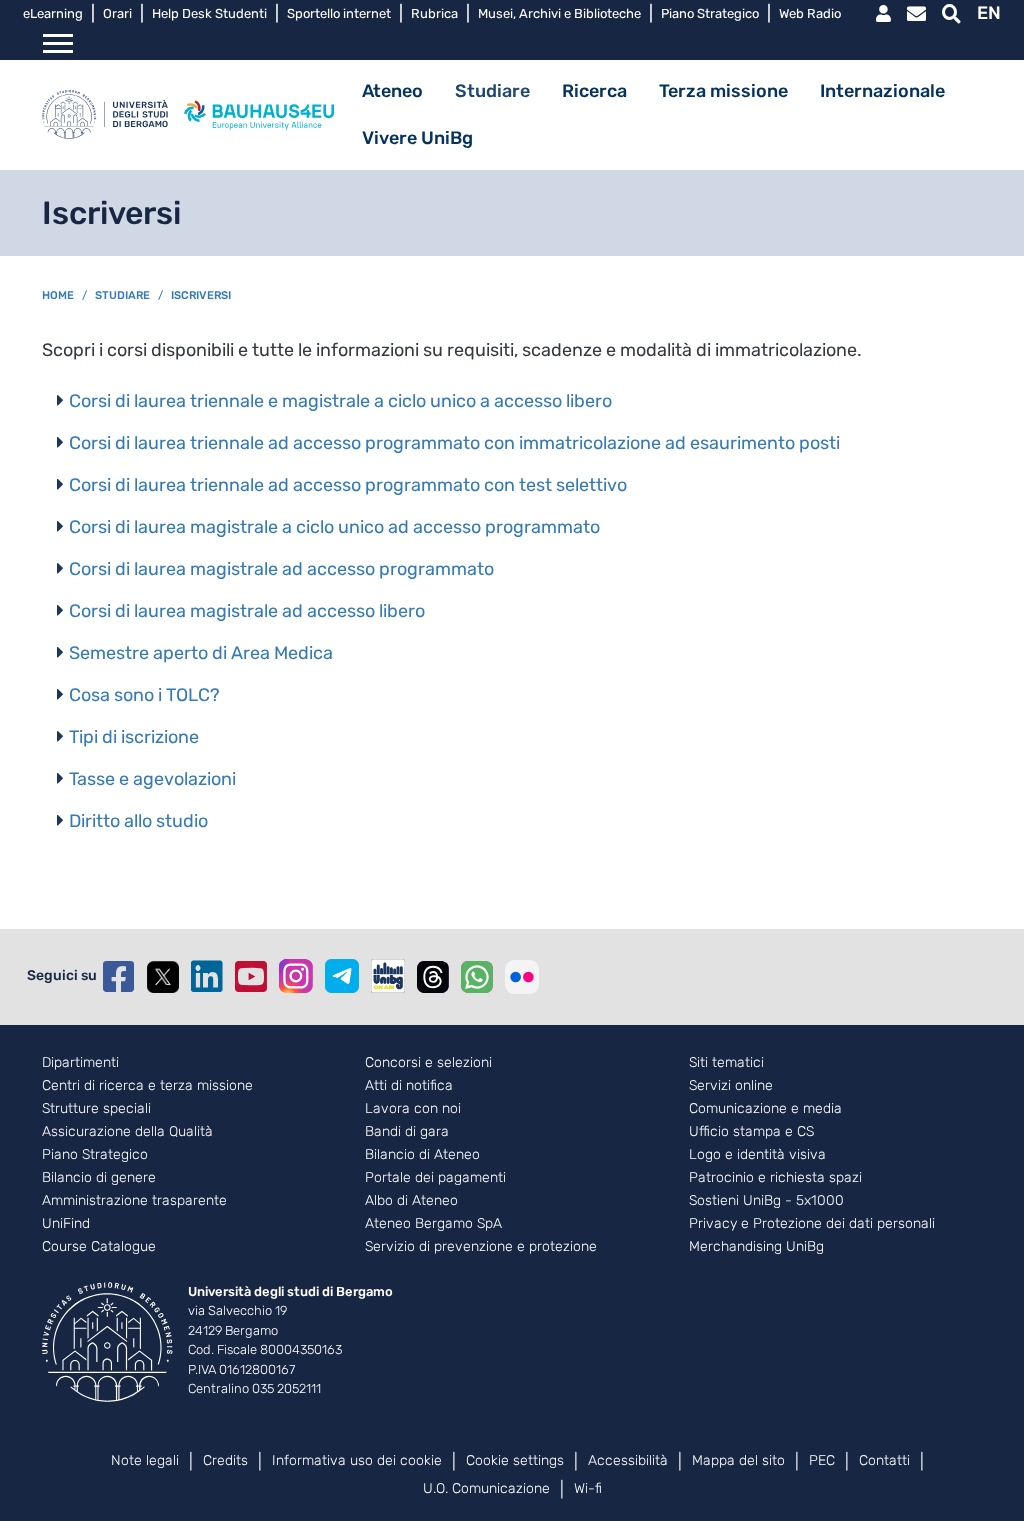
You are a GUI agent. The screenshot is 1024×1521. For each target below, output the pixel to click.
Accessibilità (628, 1460)
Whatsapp (477, 977)
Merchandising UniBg (756, 1247)
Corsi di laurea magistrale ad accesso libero (247, 611)
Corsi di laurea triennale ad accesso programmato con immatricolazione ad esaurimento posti (454, 443)
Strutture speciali (96, 1109)
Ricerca (594, 91)
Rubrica (434, 13)
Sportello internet (339, 13)
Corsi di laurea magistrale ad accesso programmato (281, 569)
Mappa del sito (738, 1460)
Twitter (163, 977)
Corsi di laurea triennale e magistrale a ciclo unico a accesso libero (340, 401)
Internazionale (882, 91)
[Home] (105, 115)
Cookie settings (515, 1460)
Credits (225, 1460)
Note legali (145, 1460)
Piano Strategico (710, 13)
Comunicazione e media (765, 1109)
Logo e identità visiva (757, 1155)
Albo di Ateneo (411, 1201)
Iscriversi (201, 295)
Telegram (342, 976)
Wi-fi (588, 1488)
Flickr (522, 977)
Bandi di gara (407, 1132)
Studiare (492, 91)
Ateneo (392, 91)
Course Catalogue (99, 1247)
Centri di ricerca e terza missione (147, 1086)
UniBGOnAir (388, 976)
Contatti (884, 1460)
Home (58, 295)
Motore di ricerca (951, 14)
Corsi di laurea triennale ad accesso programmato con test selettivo (348, 485)
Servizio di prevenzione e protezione (481, 1247)
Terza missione (723, 91)
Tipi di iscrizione (134, 737)
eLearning (53, 13)
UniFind (66, 1224)
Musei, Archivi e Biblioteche (559, 13)
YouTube (251, 977)
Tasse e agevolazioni (152, 779)
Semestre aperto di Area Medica (201, 653)
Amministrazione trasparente (134, 1201)
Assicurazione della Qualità (127, 1132)
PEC (822, 1460)
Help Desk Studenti (209, 13)
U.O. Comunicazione (486, 1488)
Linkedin (207, 977)
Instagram (296, 976)
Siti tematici (726, 1063)
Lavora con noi (413, 1109)
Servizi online (731, 1086)
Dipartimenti (80, 1063)
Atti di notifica (409, 1086)
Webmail (916, 14)
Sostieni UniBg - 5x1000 (766, 1201)
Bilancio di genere (99, 1178)
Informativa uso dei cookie (357, 1460)
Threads (433, 977)
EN (989, 13)
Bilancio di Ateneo (422, 1155)
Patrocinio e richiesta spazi (775, 1178)
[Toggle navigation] (58, 44)
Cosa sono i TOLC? (144, 695)
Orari (117, 13)
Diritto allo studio (138, 821)
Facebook (119, 977)
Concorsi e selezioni (428, 1063)
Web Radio (810, 13)
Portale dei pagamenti (435, 1178)
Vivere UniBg (417, 138)
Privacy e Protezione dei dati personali (812, 1224)
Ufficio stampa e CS (751, 1132)
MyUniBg (883, 14)
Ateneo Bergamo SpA (433, 1224)
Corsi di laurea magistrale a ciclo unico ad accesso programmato (334, 527)
